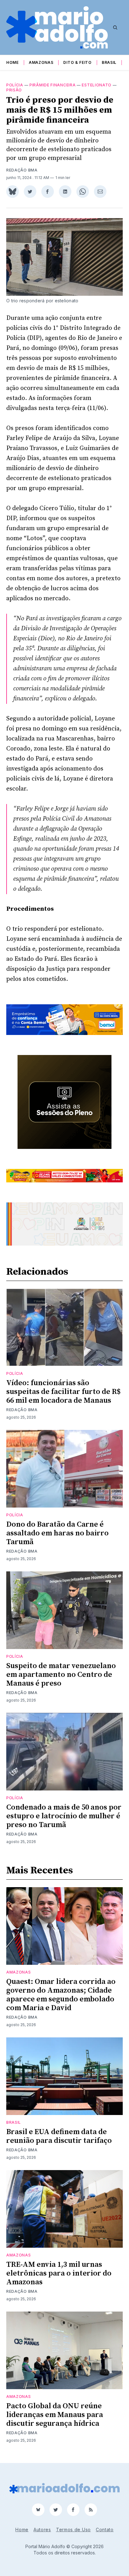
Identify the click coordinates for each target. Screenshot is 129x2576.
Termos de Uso (73, 2530)
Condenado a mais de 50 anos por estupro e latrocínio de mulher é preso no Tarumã (64, 1816)
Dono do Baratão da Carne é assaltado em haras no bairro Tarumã (57, 1533)
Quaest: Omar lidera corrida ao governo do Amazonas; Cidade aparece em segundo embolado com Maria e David (61, 1995)
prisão (14, 90)
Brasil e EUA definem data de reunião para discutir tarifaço (59, 2136)
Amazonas (41, 62)
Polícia (15, 85)
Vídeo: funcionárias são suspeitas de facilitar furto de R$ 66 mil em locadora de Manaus (63, 1392)
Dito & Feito (77, 62)
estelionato (97, 85)
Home (13, 62)
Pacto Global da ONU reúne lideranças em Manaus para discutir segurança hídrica (55, 2415)
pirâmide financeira (52, 85)
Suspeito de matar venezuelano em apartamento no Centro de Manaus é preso (61, 1675)
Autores (42, 2530)
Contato (105, 2530)
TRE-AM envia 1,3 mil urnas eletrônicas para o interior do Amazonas (59, 2273)
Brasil (109, 62)
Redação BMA (22, 170)
